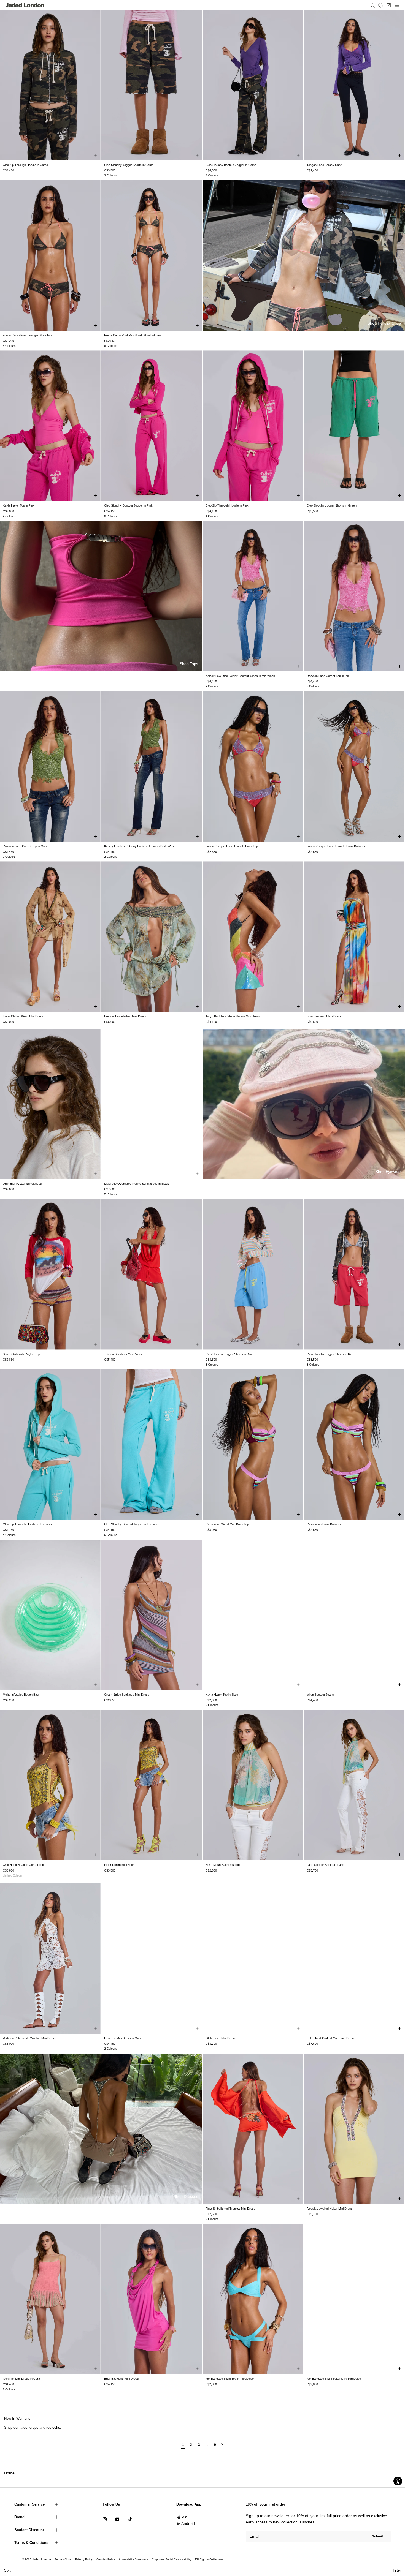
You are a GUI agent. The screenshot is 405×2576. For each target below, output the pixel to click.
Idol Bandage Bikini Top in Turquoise (230, 2379)
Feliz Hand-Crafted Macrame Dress (331, 2038)
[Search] (373, 5)
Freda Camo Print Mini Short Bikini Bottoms (133, 335)
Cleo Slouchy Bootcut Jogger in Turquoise (132, 1524)
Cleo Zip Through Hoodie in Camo (25, 165)
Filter (397, 2570)
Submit (377, 2536)
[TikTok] (130, 2519)
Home (9, 2473)
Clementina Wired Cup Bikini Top (227, 1524)
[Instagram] (105, 2519)
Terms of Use (63, 2559)
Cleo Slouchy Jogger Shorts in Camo (129, 165)
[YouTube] (117, 2519)
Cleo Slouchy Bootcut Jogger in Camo (231, 165)
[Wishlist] (381, 6)
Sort (7, 2570)
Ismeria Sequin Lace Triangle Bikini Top (232, 846)
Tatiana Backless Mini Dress (123, 1354)
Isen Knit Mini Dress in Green (124, 2038)
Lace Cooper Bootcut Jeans (325, 1865)
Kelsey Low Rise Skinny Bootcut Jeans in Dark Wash (140, 846)
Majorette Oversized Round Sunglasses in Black (137, 1184)
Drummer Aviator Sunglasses (22, 1184)
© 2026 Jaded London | (38, 2559)
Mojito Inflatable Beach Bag (21, 1695)
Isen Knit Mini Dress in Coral (22, 2379)
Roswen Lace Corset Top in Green (26, 846)
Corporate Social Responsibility (172, 2559)
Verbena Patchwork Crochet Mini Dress (29, 2038)
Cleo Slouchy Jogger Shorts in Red (330, 1354)
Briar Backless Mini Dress (121, 2379)
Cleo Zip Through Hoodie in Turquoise (28, 1524)
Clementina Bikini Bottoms (324, 1524)
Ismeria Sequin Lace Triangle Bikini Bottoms (336, 846)
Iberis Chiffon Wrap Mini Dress (23, 1016)
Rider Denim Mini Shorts (120, 1865)
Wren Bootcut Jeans (320, 1695)
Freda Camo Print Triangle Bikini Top (27, 335)
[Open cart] (389, 5)
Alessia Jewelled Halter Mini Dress (330, 2209)
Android (188, 2523)
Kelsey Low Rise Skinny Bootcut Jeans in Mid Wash (240, 676)
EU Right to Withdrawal (210, 2559)
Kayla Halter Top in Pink (19, 505)
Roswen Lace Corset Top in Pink (329, 676)
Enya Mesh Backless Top (223, 1865)
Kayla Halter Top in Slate (222, 1695)
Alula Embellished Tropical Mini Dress (230, 2209)
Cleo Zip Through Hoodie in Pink (227, 505)
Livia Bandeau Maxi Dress (324, 1016)
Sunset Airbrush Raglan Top (21, 1354)
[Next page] (222, 2447)
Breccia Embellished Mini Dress (125, 1016)
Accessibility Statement (133, 2559)
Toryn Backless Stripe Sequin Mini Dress (233, 1016)
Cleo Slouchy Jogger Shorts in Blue (229, 1354)
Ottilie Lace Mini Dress (221, 2038)
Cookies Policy (106, 2559)
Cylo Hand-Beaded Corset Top (23, 1865)
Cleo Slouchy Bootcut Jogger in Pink (128, 505)
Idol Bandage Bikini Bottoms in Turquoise (334, 2379)
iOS (185, 2517)
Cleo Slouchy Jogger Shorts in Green (332, 505)
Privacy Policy (84, 2559)
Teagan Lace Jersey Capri (324, 165)
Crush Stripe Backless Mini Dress (127, 1695)
